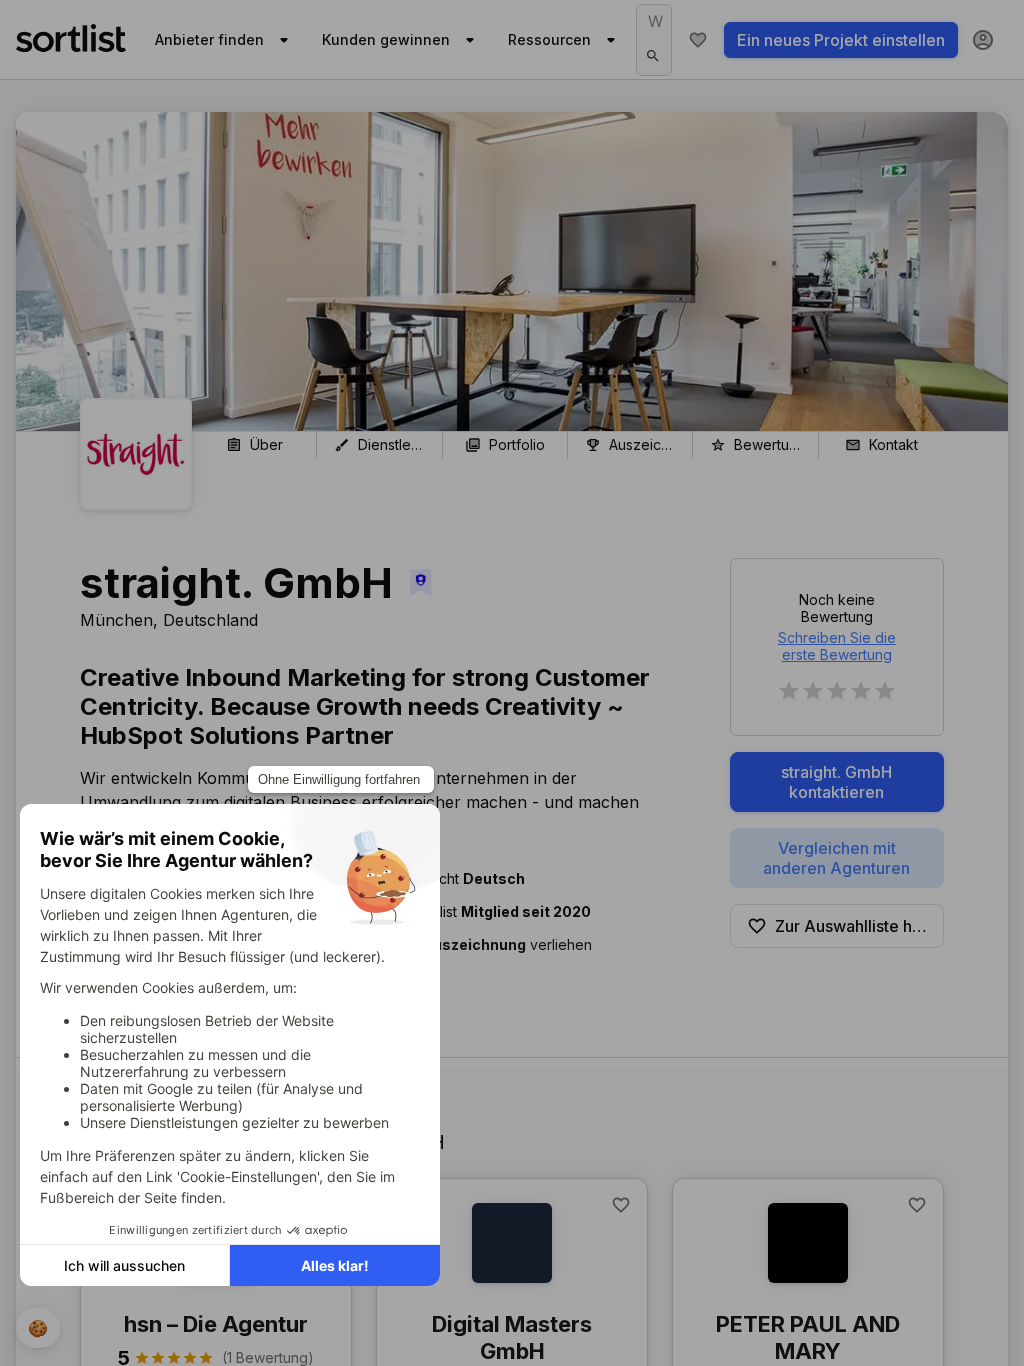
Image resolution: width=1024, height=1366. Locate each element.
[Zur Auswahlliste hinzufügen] (621, 1205)
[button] (523, 944)
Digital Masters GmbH (512, 1337)
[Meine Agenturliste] (698, 40)
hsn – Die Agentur (216, 1324)
